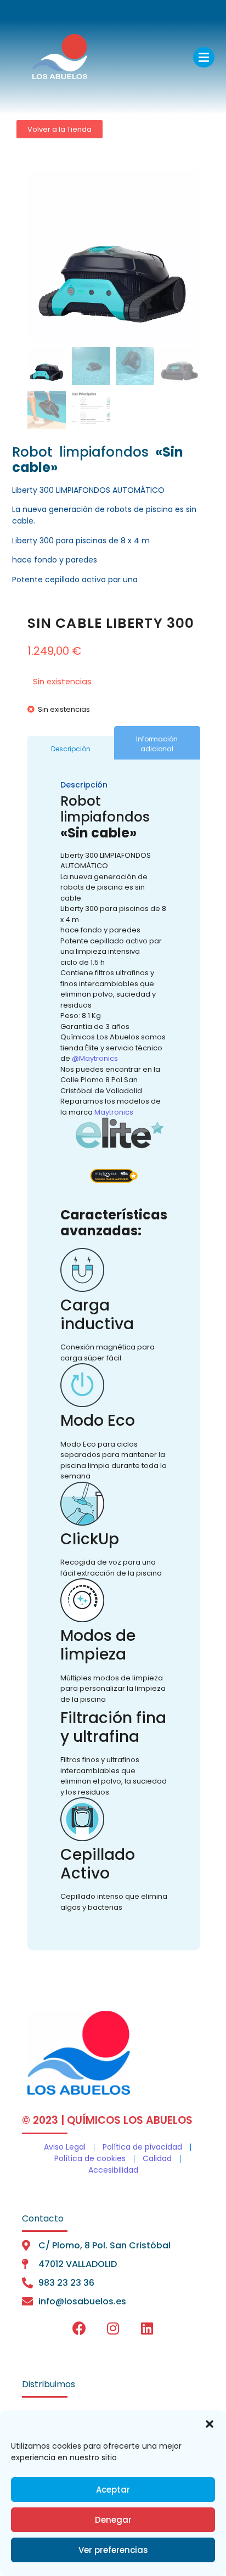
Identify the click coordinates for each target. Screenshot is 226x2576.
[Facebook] (79, 2328)
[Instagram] (113, 2328)
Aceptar (113, 2490)
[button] (210, 2424)
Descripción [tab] (71, 749)
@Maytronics (94, 1058)
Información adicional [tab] (157, 744)
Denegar (113, 2520)
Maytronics (114, 1112)
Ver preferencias (113, 2550)
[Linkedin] (147, 2328)
